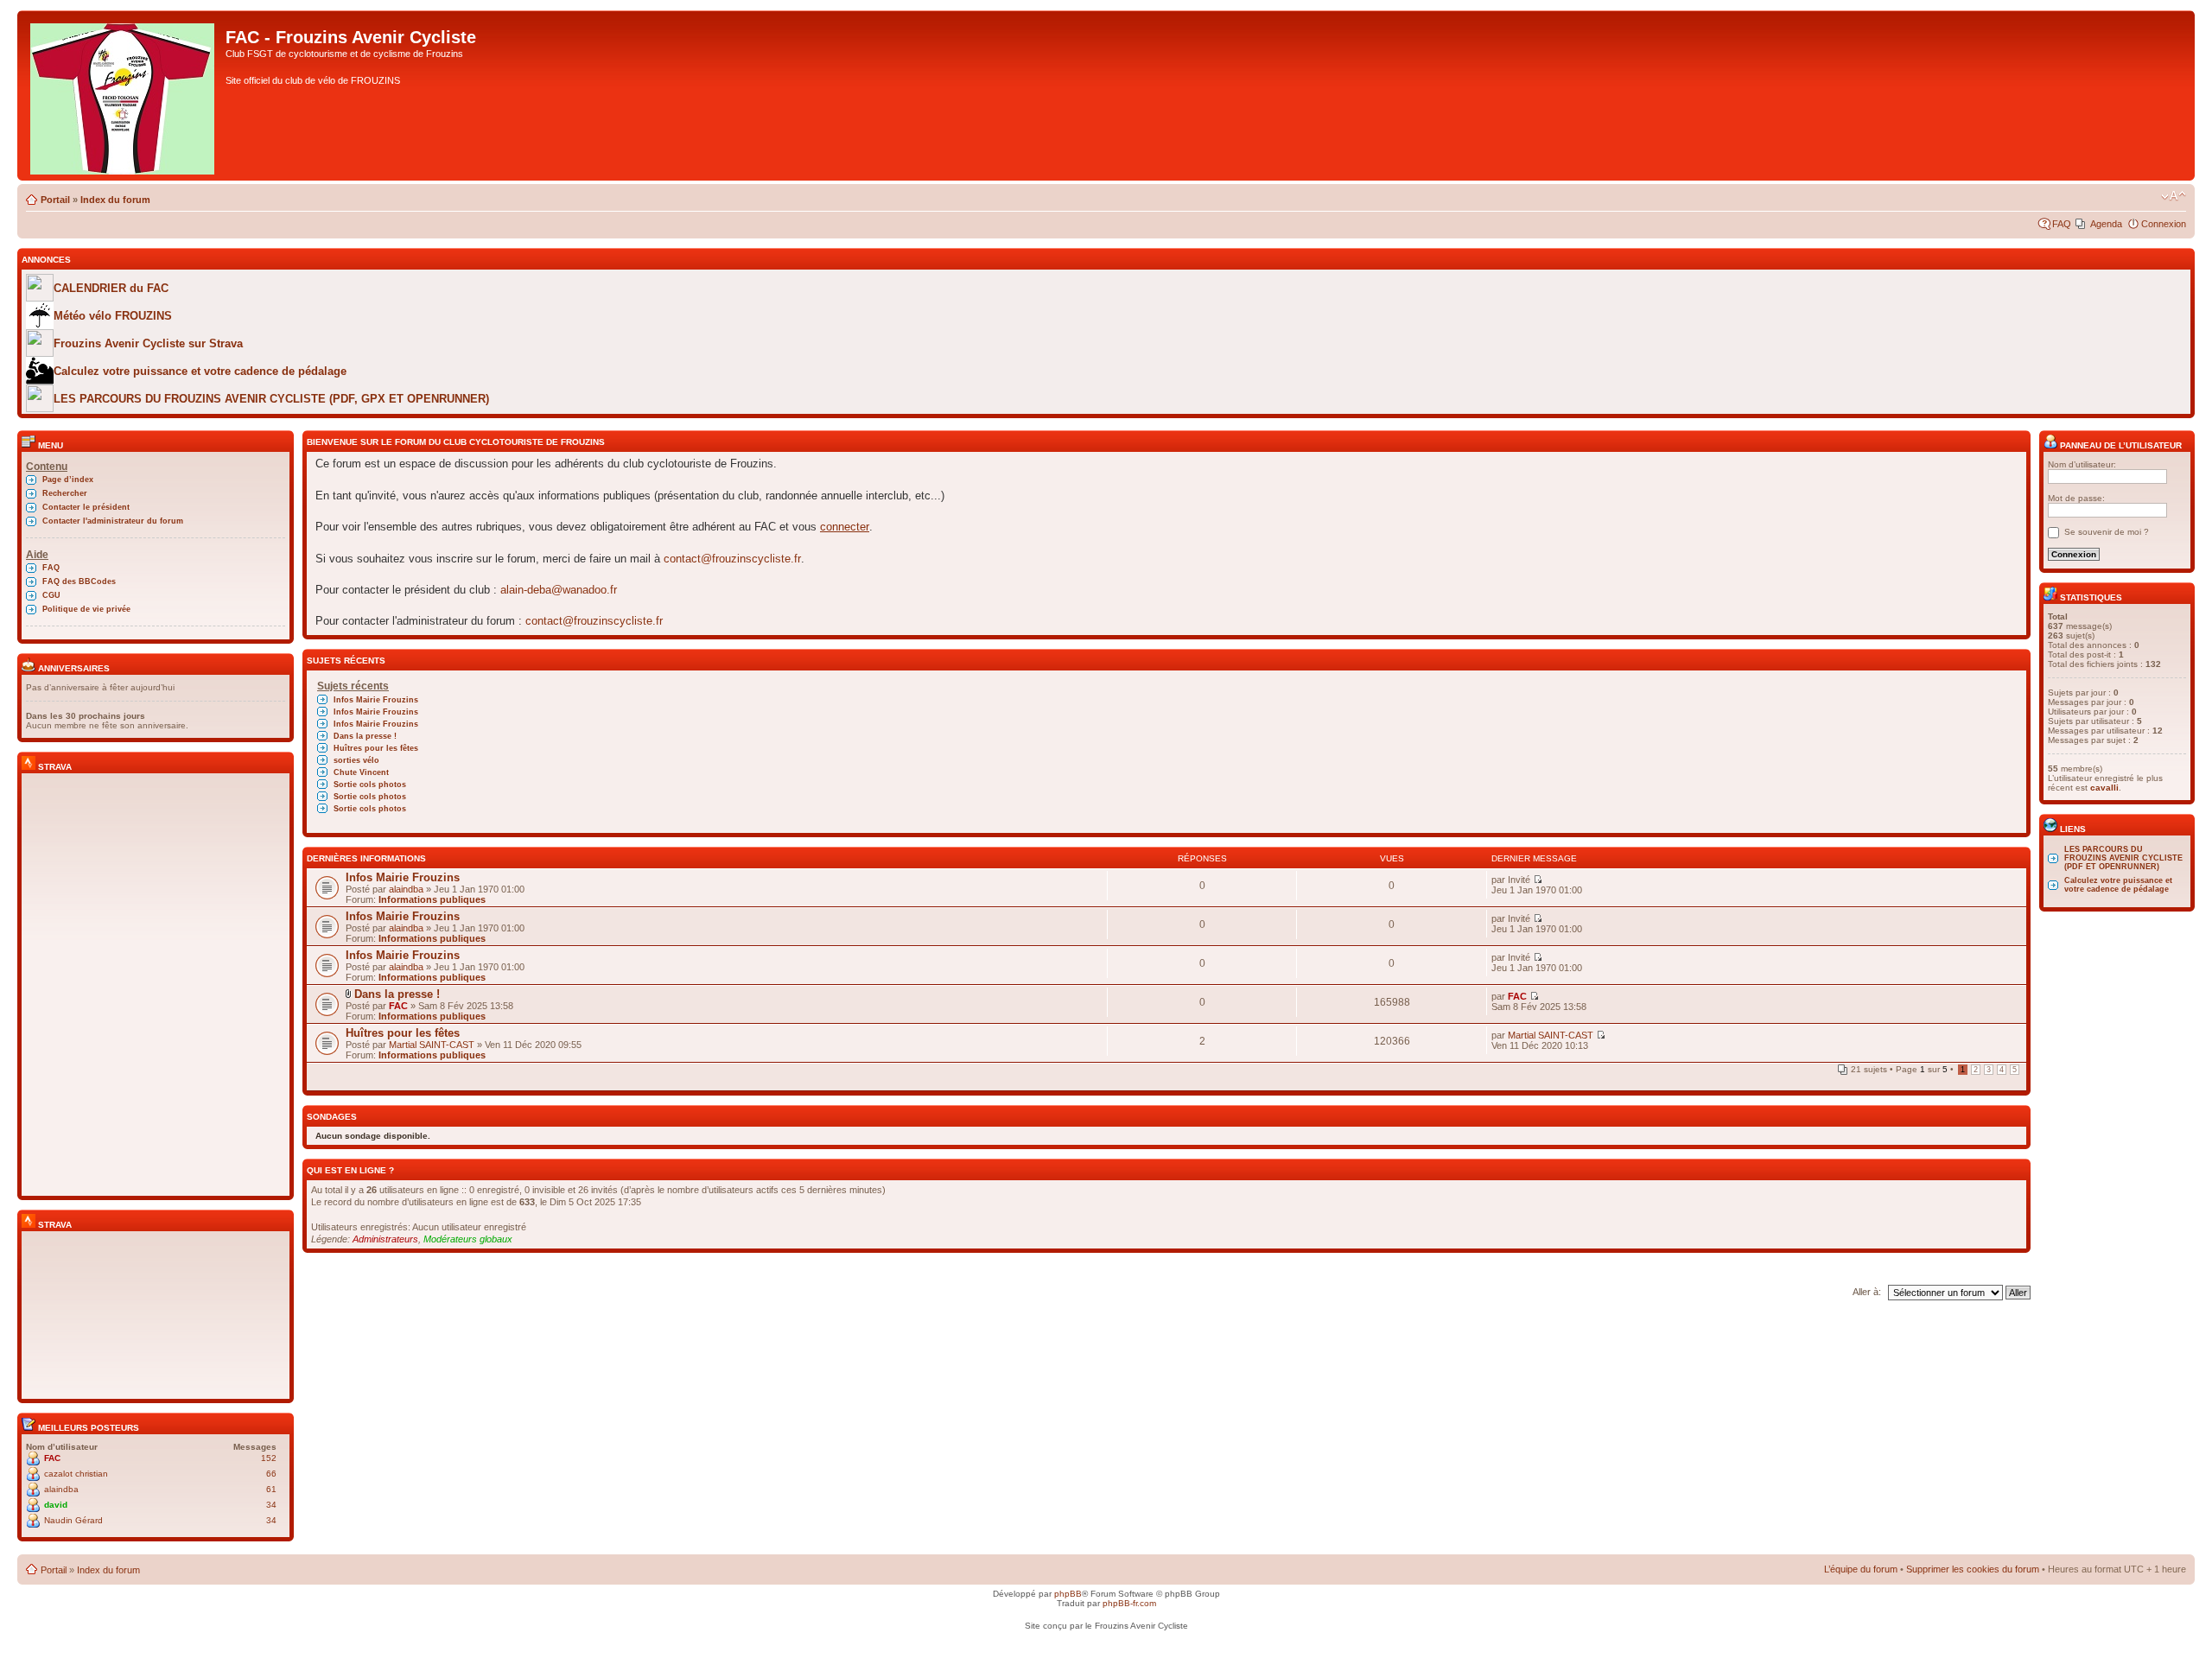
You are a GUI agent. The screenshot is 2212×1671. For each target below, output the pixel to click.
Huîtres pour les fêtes (376, 748)
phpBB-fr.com (1129, 1603)
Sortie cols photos (370, 785)
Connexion (2164, 224)
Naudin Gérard (73, 1520)
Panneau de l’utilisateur (2120, 445)
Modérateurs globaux (468, 1239)
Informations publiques (432, 899)
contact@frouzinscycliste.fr (732, 559)
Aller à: (1867, 1292)
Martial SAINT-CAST (432, 1045)
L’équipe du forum (1861, 1569)
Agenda (2106, 224)
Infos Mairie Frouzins (376, 700)
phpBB (1068, 1594)
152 (269, 1458)
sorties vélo (356, 760)
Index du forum (115, 200)
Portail (55, 200)
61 (271, 1489)
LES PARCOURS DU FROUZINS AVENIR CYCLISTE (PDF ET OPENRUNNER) (2123, 858)
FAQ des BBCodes (79, 581)
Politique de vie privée (86, 609)
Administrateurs (385, 1239)
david (56, 1505)
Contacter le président (86, 507)
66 (271, 1474)
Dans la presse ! (365, 736)
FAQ (2062, 224)
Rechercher (65, 493)
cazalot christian (76, 1474)
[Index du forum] (124, 95)
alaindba (61, 1489)
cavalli (2104, 788)
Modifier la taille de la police (2174, 196)
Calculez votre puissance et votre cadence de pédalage (2118, 885)
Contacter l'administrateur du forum (113, 521)
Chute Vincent (361, 772)
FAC (52, 1458)
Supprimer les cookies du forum (1973, 1569)
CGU (51, 595)
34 (271, 1505)
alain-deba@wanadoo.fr (559, 590)
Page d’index (68, 480)
